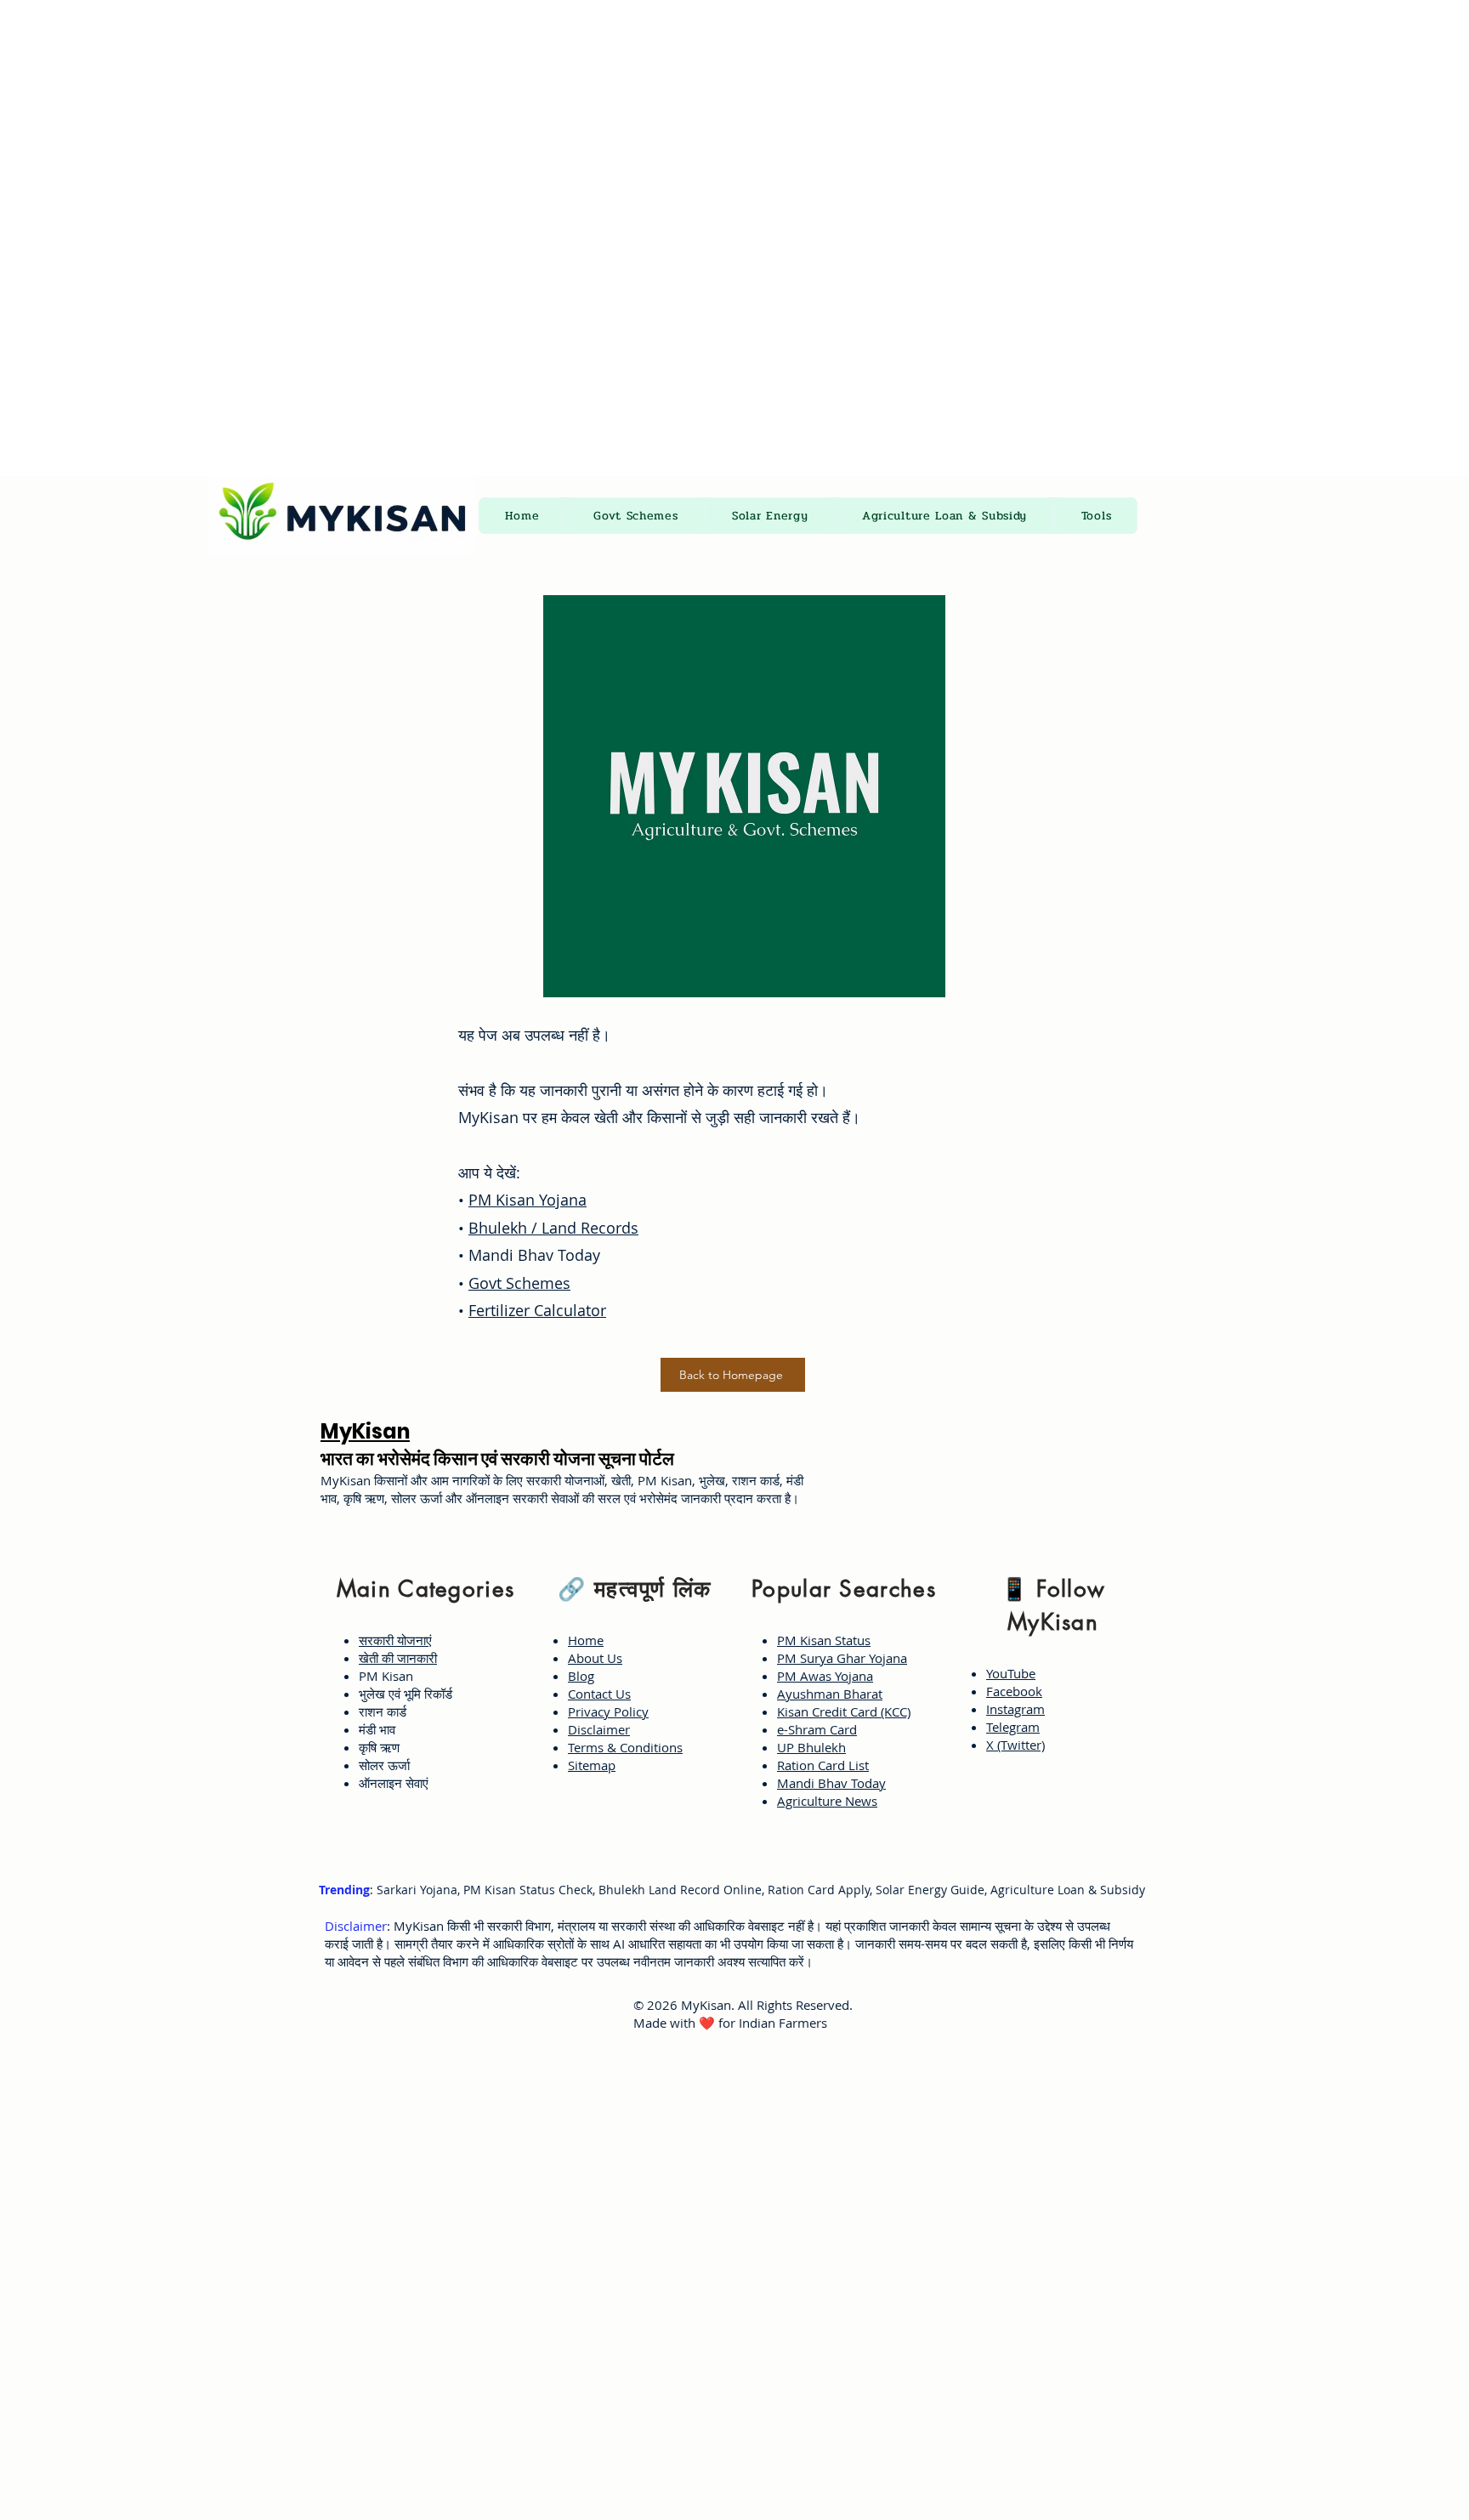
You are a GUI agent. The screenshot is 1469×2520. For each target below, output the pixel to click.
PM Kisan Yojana (527, 1200)
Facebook (1014, 1691)
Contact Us (599, 1694)
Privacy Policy (608, 1711)
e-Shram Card (817, 1729)
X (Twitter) (1015, 1745)
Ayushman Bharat (830, 1694)
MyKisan (365, 1431)
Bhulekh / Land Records (553, 1228)
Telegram (1013, 1727)
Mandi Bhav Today (831, 1783)
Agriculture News (827, 1801)
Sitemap (592, 1765)
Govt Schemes (519, 1283)
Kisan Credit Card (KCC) (844, 1711)
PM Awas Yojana (825, 1676)
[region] (421, 1683)
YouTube (1011, 1673)
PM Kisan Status (824, 1640)
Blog (581, 1676)
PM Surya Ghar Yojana (842, 1658)
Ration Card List (823, 1765)
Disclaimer (599, 1729)
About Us (595, 1658)
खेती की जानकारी (398, 1658)
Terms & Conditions (625, 1747)
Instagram (1015, 1709)
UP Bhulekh (811, 1747)
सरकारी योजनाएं (395, 1640)
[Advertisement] (510, 119)
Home (586, 1640)
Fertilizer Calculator (537, 1310)
